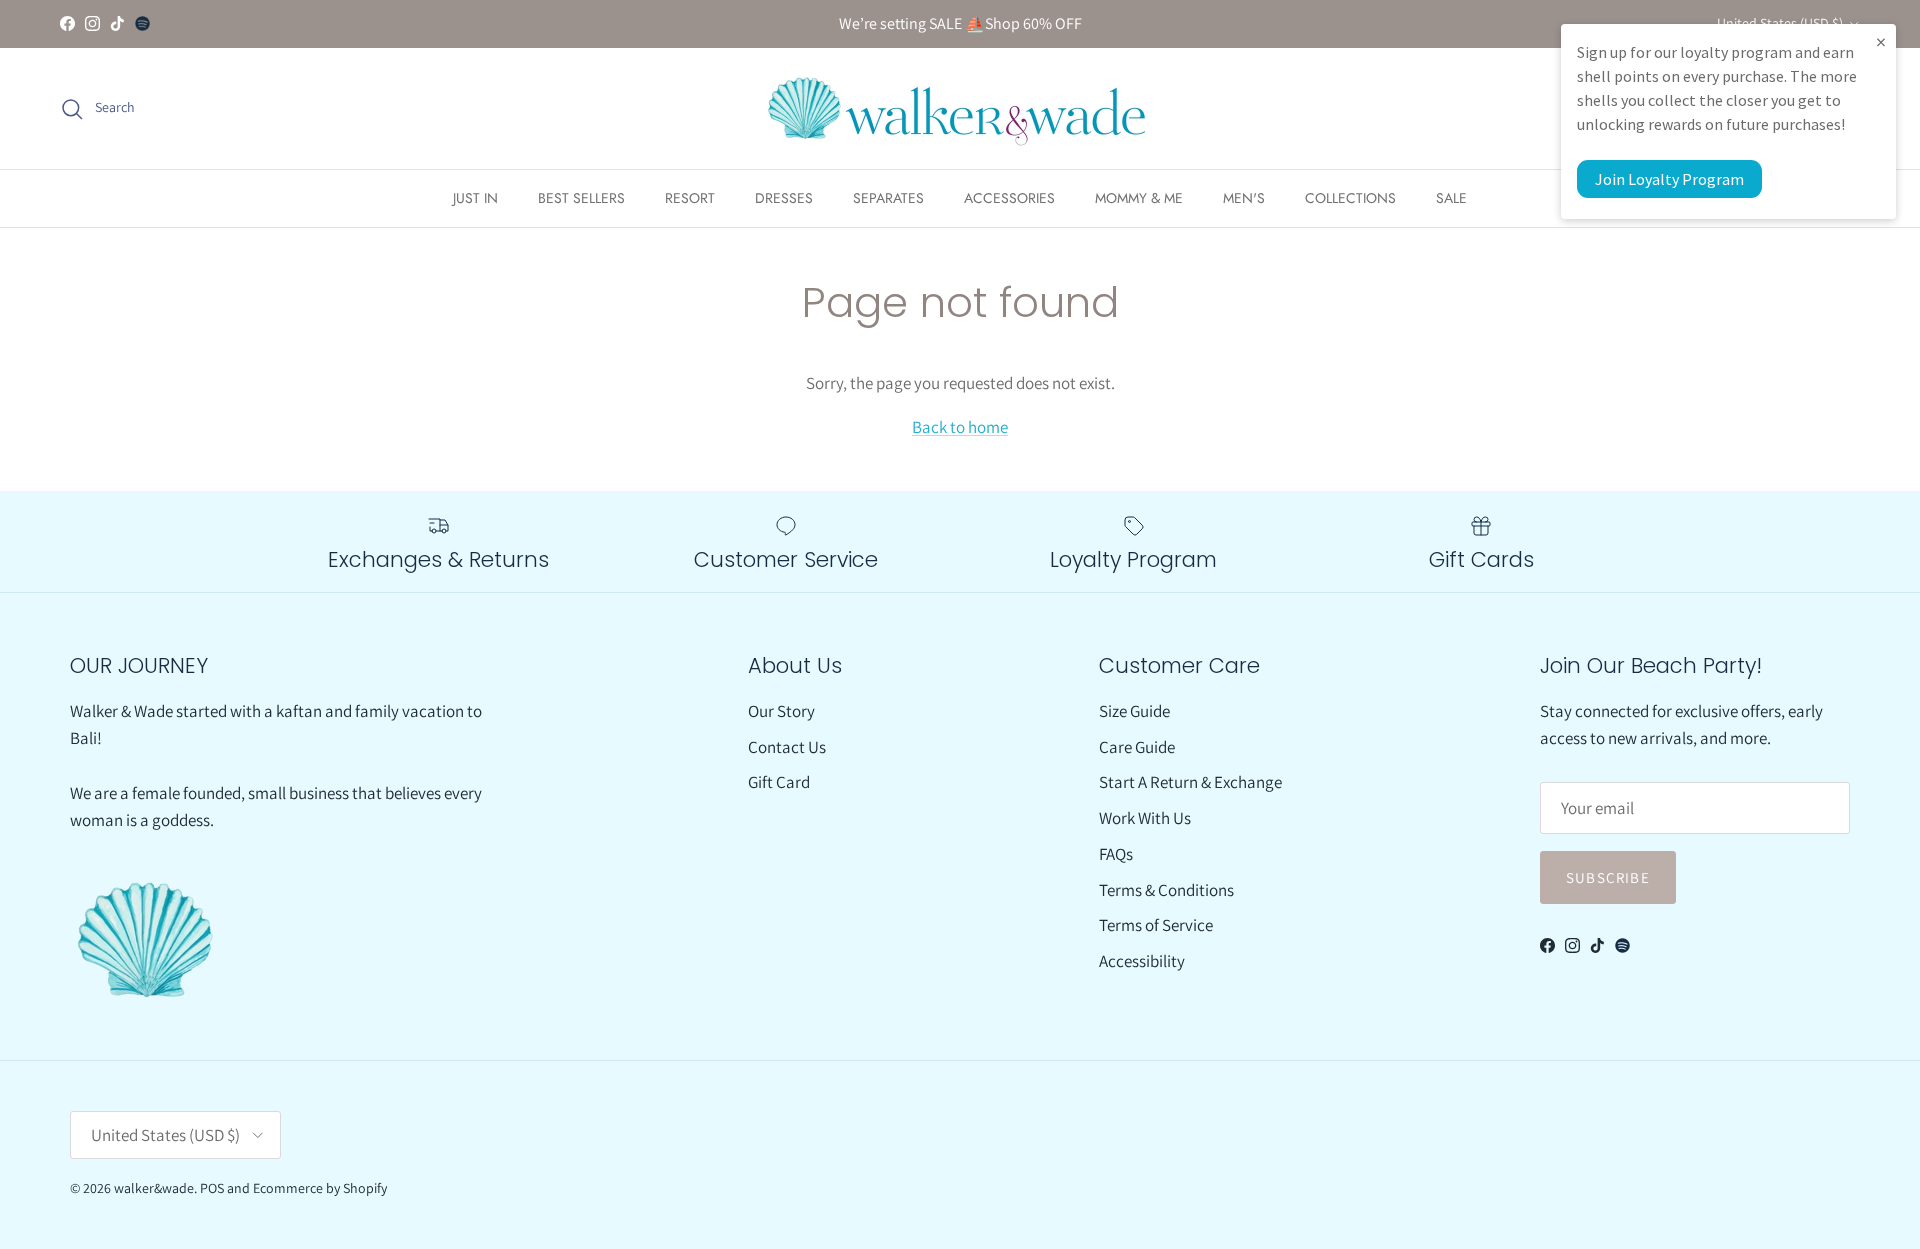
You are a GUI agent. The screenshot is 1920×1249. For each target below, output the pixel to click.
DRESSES (784, 198)
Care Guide (1137, 747)
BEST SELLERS (581, 198)
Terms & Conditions (1166, 890)
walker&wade (154, 1188)
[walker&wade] (960, 108)
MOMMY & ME (1139, 198)
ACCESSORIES (1009, 198)
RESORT (690, 198)
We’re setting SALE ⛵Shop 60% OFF (960, 23)
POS (212, 1188)
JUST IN (475, 198)
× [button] (1881, 41)
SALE (1451, 198)
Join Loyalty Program (1669, 179)
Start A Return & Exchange (1190, 782)
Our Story (781, 711)
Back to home (960, 427)
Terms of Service (1156, 925)
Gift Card (779, 782)
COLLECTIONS (1350, 198)
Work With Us (1145, 818)
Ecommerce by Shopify (320, 1188)
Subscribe (1608, 877)
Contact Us (787, 747)
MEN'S (1244, 198)
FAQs (1116, 854)
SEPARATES (888, 198)
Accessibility (1142, 961)
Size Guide (1134, 711)
